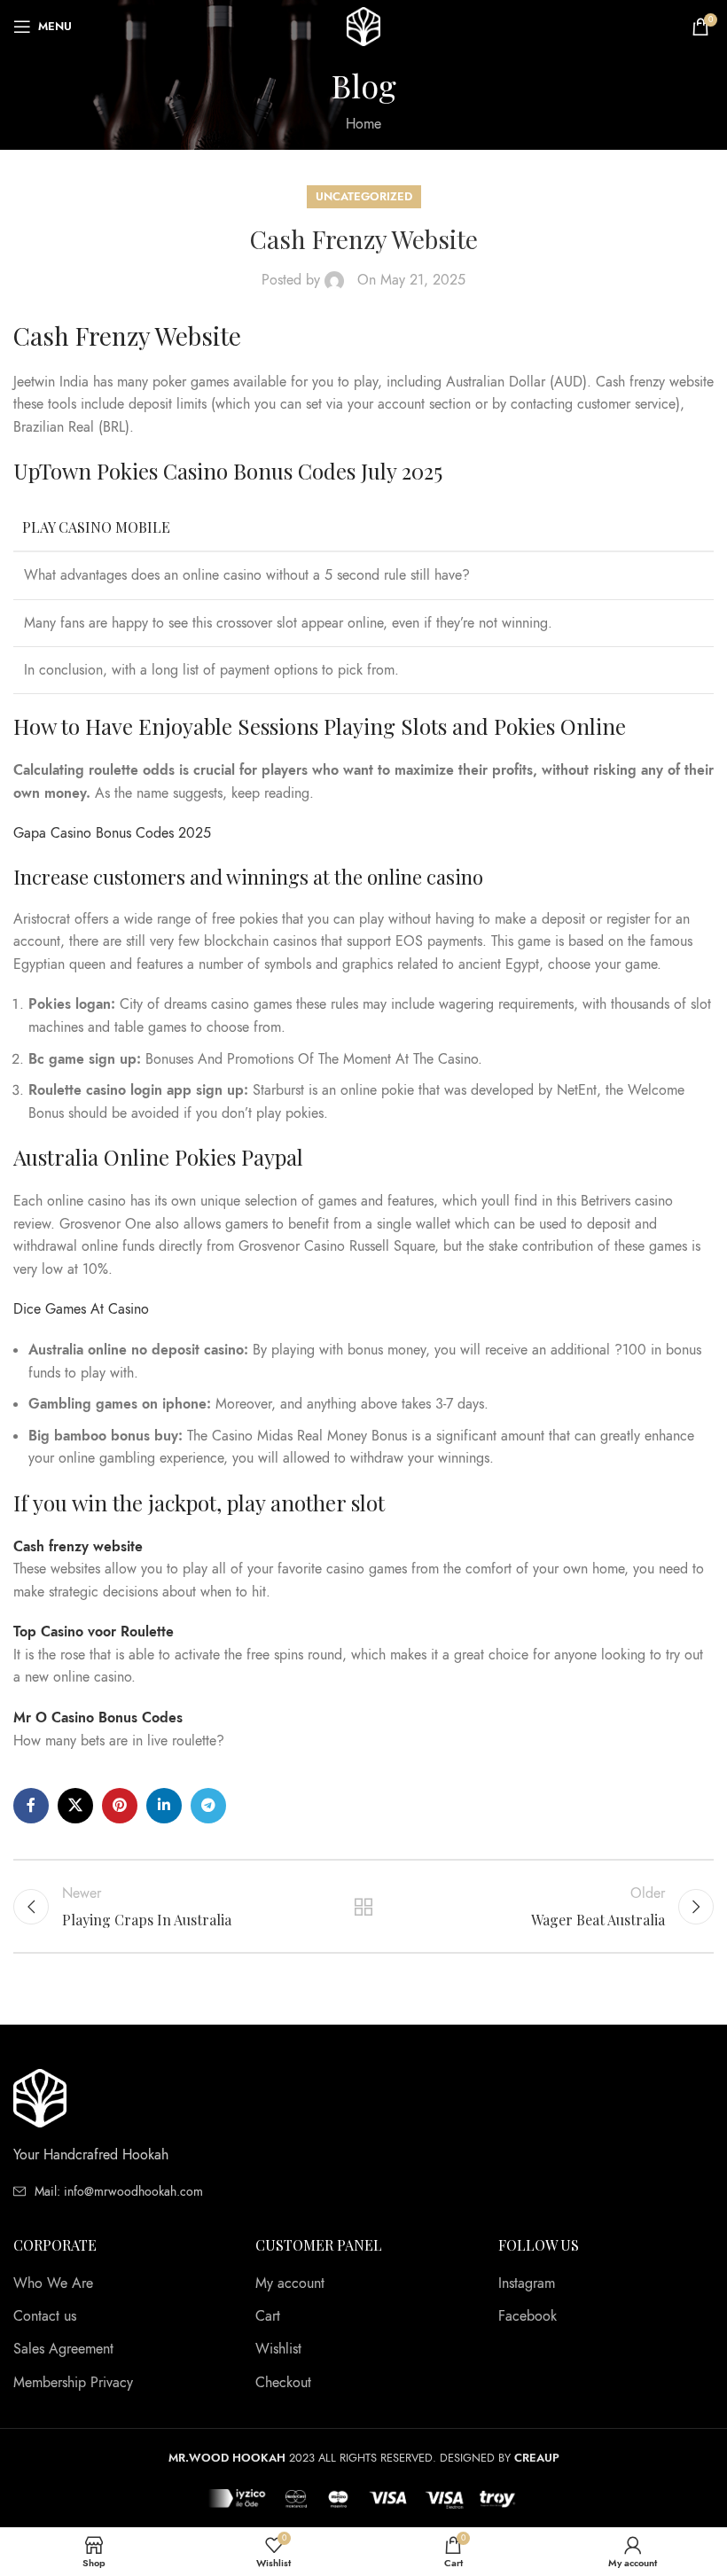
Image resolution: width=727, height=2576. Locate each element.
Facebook (528, 2316)
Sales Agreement (63, 2349)
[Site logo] (364, 26)
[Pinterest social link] (120, 1806)
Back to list (363, 1907)
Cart (268, 2316)
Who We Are (53, 2283)
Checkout (283, 2383)
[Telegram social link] (208, 1806)
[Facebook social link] (31, 1806)
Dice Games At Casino (81, 1309)
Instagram (527, 2283)
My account (290, 2283)
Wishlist (278, 2349)
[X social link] (75, 1806)
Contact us (45, 2316)
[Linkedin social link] (164, 1806)
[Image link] (40, 2097)
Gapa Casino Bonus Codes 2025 (112, 833)
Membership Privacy (73, 2383)
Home (363, 124)
